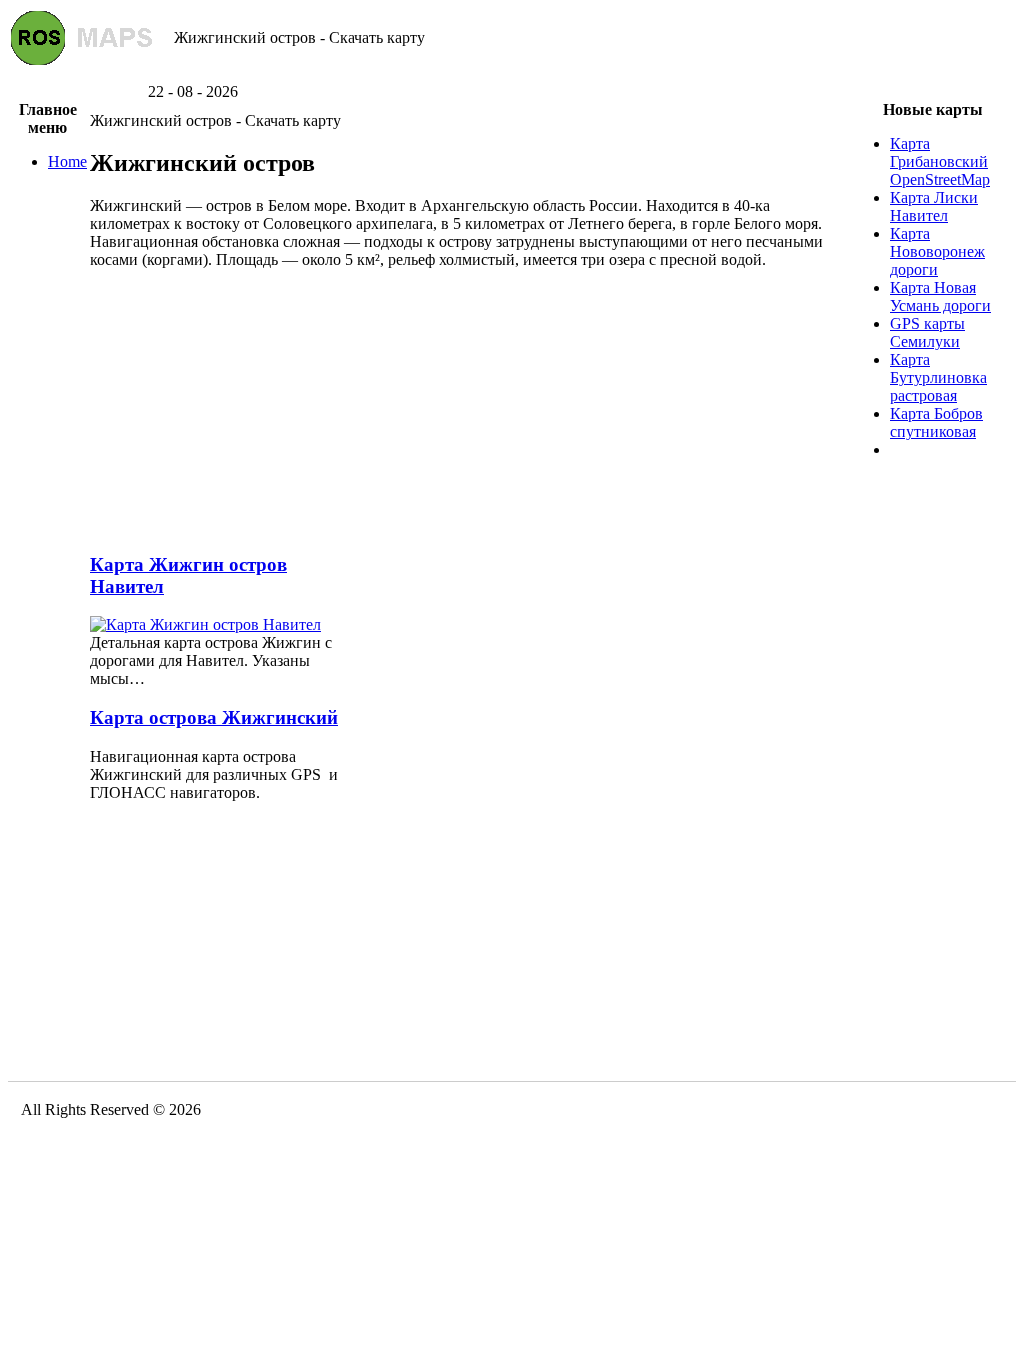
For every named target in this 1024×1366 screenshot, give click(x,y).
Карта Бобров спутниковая (936, 422)
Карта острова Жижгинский (214, 717)
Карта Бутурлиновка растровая (938, 377)
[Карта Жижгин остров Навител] (205, 624)
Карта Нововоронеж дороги (937, 251)
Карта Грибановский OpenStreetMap (940, 161)
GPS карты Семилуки (927, 332)
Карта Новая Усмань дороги (940, 296)
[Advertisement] (512, 75)
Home (67, 161)
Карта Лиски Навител (934, 206)
